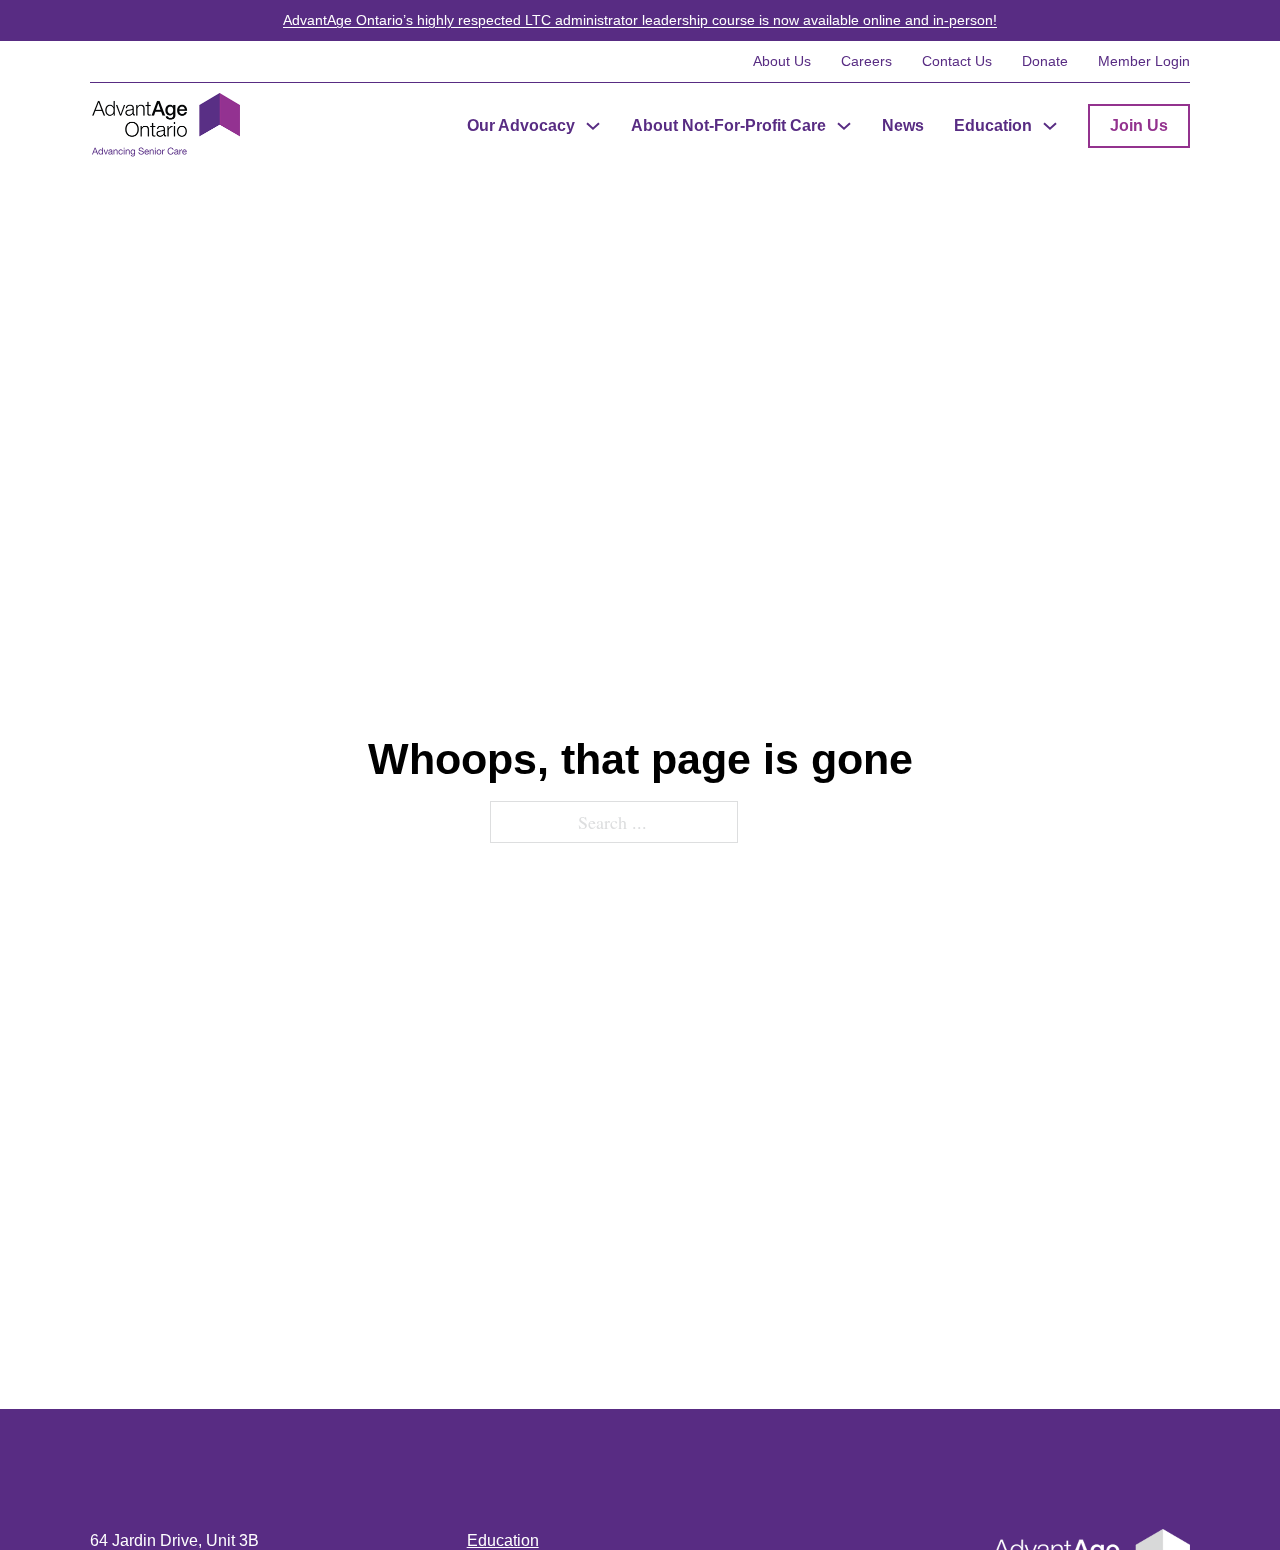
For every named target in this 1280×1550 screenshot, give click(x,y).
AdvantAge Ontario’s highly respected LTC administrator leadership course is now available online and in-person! (640, 20)
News (903, 125)
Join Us (1139, 125)
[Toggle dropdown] (593, 126)
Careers (866, 61)
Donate (1045, 61)
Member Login (1144, 61)
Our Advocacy (521, 125)
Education (993, 125)
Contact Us (957, 61)
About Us (782, 61)
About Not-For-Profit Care (728, 125)
